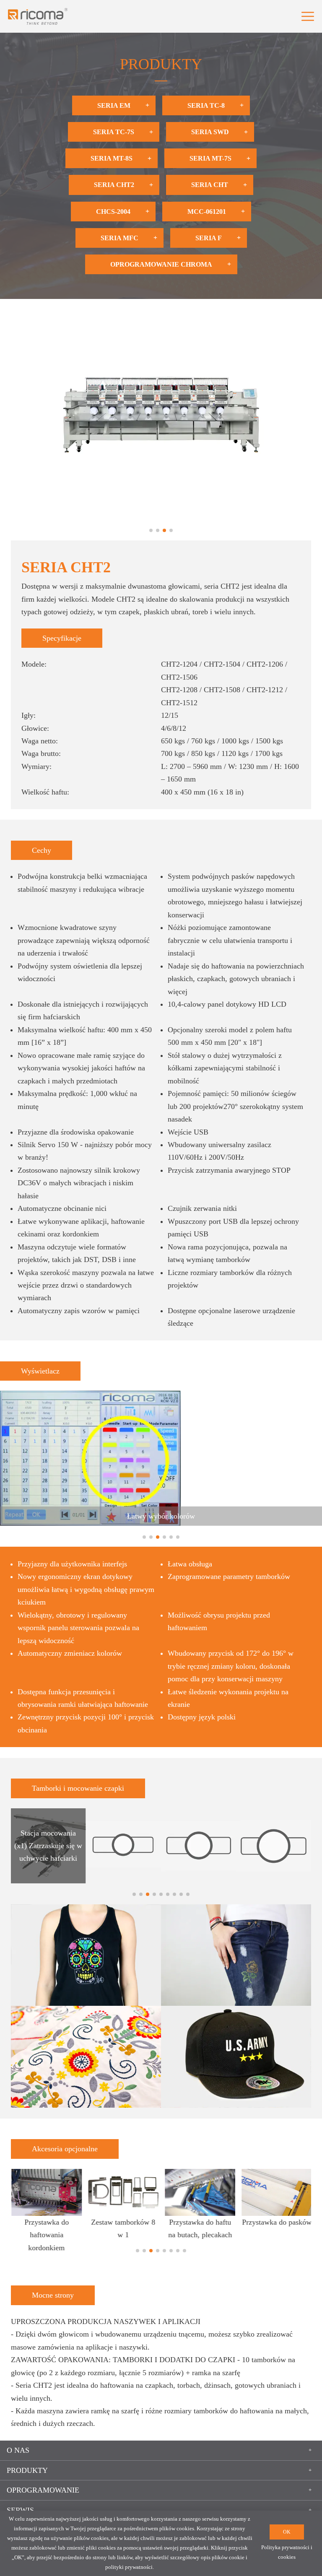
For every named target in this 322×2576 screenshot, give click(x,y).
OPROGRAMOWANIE (43, 2490)
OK (287, 2532)
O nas (18, 2450)
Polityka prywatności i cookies (287, 2552)
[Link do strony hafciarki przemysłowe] (38, 16)
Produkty (27, 2470)
